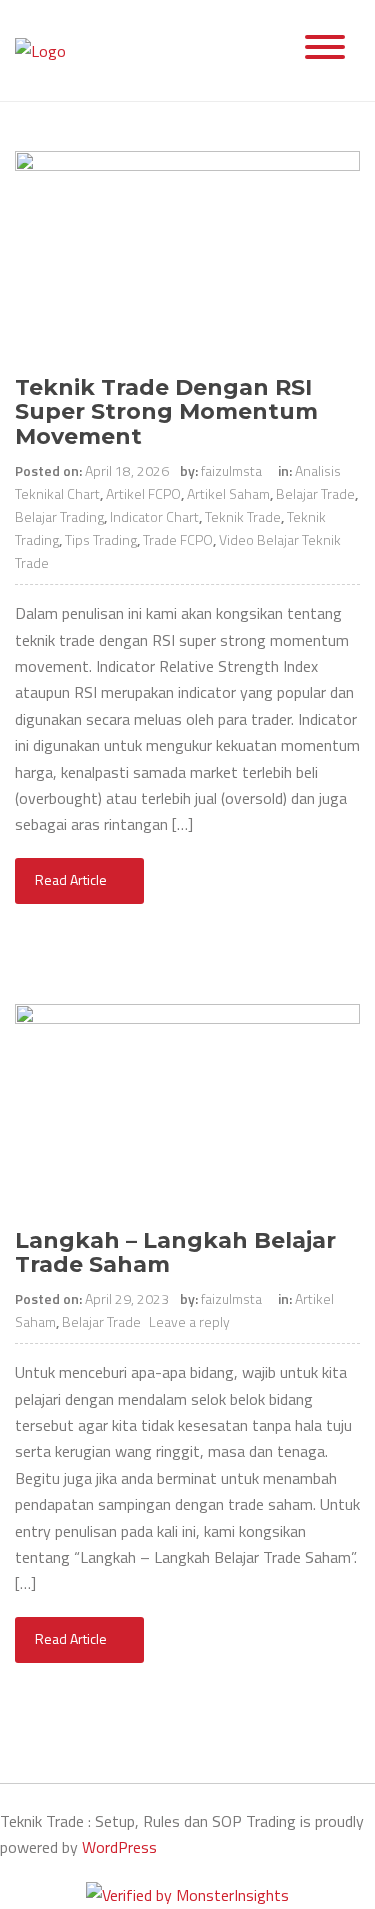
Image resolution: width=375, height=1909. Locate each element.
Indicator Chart (154, 516)
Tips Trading (101, 539)
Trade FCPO (178, 539)
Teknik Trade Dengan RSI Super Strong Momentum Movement (166, 411)
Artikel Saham (228, 493)
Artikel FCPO (143, 493)
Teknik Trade (243, 516)
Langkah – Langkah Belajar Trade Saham (175, 1252)
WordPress (119, 1847)
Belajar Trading (59, 516)
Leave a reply (191, 1321)
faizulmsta (231, 470)
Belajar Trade (315, 493)
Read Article (72, 879)
